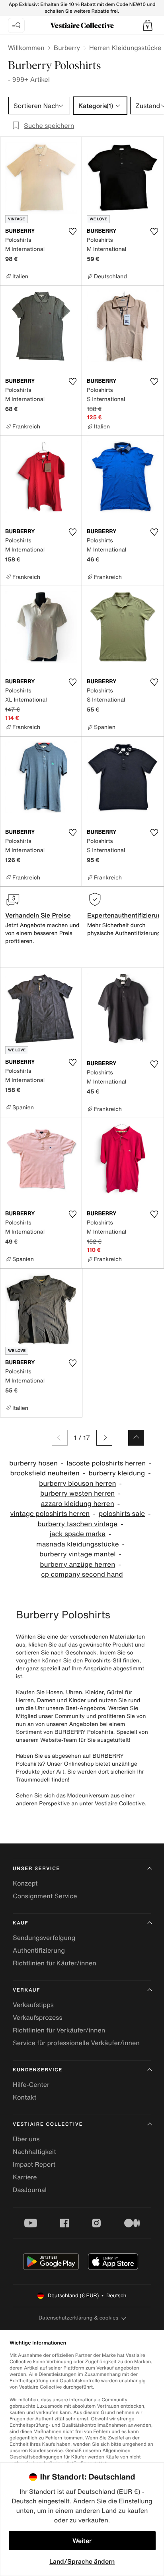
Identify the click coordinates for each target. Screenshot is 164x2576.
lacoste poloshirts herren (106, 1463)
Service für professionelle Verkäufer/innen (76, 2043)
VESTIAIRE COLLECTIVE (48, 2124)
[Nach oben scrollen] (136, 1438)
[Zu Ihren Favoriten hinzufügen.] (72, 231)
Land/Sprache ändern (82, 2561)
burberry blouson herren (78, 1484)
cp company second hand (82, 1574)
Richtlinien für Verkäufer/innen (59, 2030)
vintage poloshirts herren (50, 1514)
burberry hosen (33, 1463)
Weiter (82, 2541)
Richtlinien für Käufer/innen (55, 1963)
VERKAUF (26, 1990)
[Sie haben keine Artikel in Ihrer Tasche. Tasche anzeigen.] (148, 25)
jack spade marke (78, 1534)
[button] (148, 25)
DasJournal (30, 2190)
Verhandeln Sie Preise (38, 915)
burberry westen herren (77, 1493)
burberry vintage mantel (78, 1554)
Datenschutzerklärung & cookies (78, 2318)
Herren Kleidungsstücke (125, 48)
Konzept (25, 1883)
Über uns (26, 2139)
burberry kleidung (117, 1473)
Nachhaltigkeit (34, 2152)
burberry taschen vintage (77, 1524)
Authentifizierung (39, 1950)
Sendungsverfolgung (44, 1938)
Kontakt (24, 2097)
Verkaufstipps (33, 2005)
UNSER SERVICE (36, 1869)
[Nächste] (104, 1438)
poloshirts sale (122, 1514)
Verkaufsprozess (38, 2017)
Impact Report (34, 2164)
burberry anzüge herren (77, 1565)
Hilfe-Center (31, 2084)
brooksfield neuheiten (45, 1473)
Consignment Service (45, 1896)
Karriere (25, 2177)
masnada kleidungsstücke (78, 1544)
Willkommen (26, 48)
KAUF (20, 1923)
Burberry (67, 48)
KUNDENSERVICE (38, 2070)
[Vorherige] (60, 1438)
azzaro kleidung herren (78, 1504)
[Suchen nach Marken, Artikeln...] (16, 25)
